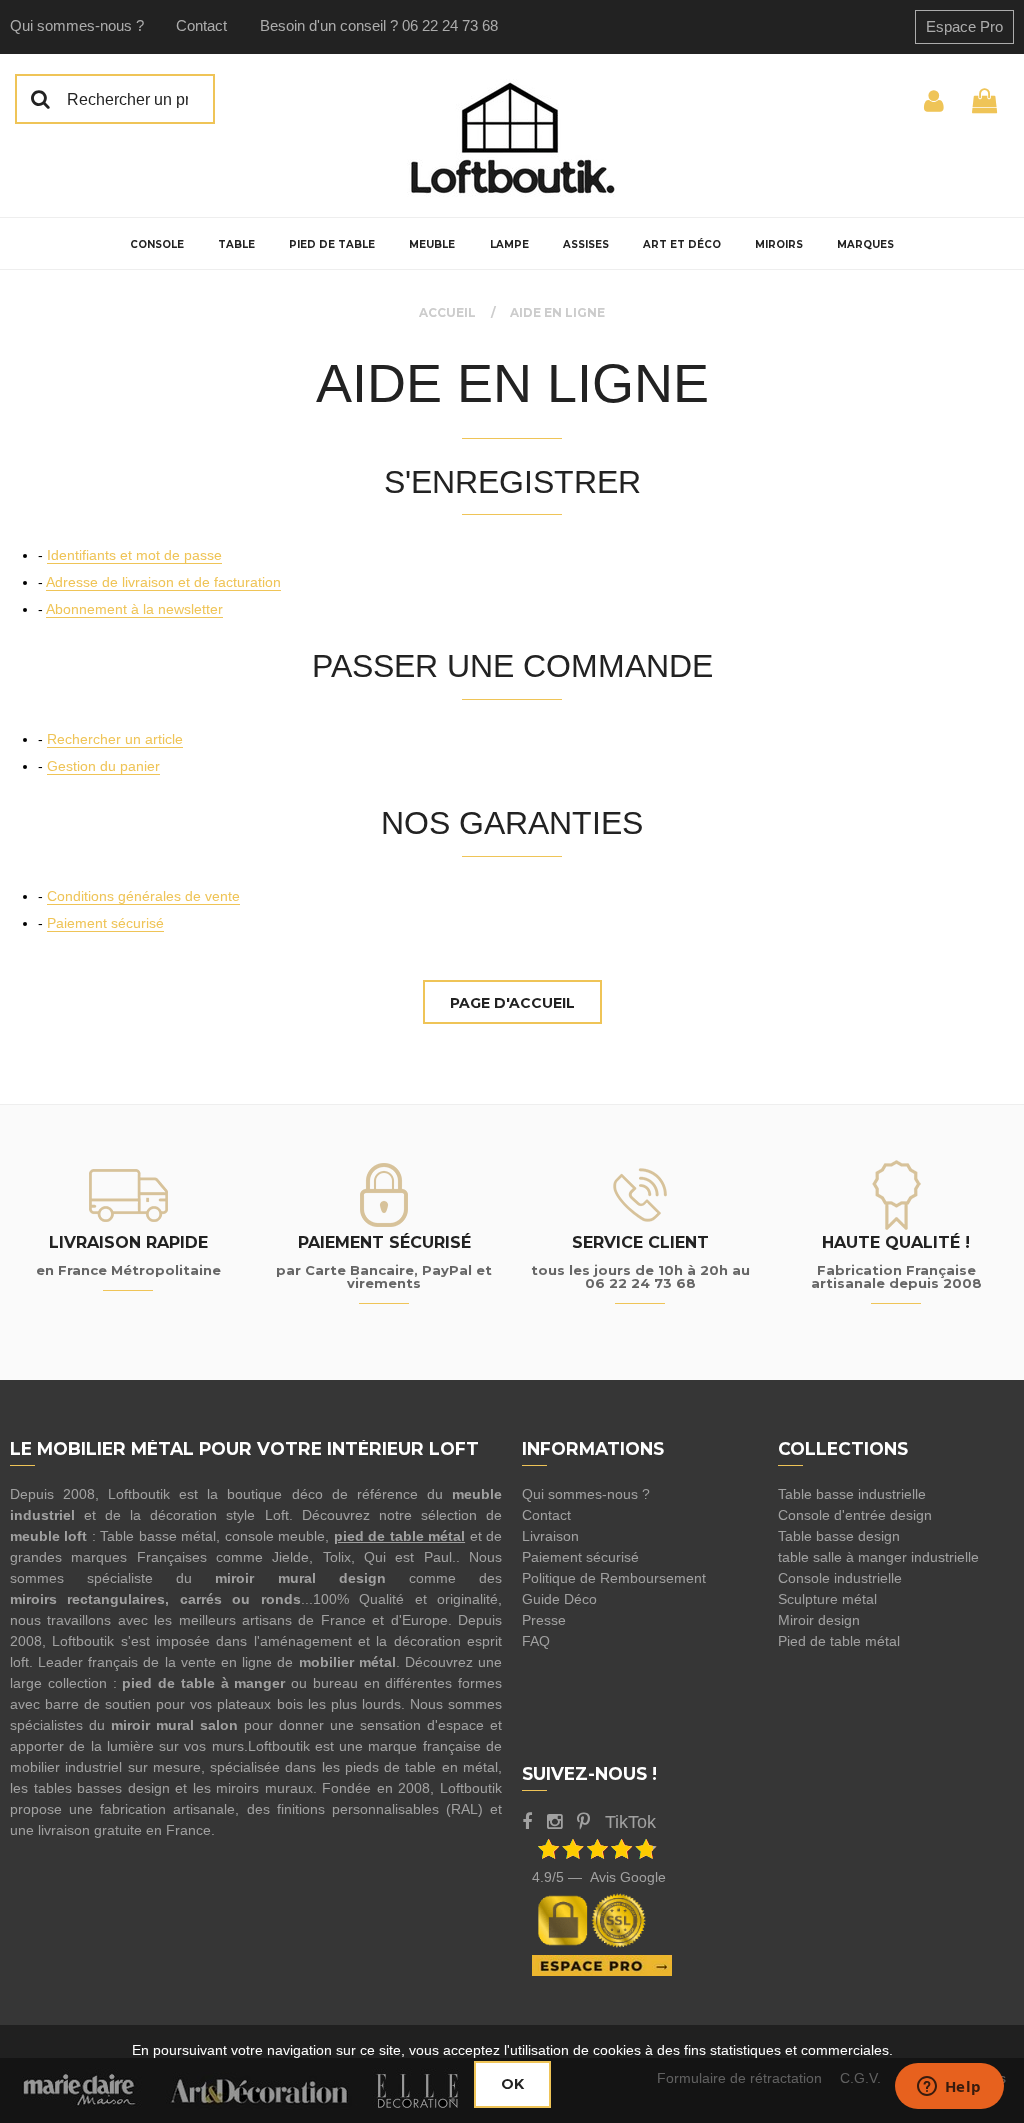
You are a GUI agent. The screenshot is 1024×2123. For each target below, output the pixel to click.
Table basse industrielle (852, 1494)
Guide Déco (559, 1599)
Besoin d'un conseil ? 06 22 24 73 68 (379, 25)
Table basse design (839, 1536)
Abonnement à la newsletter (134, 609)
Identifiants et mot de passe (134, 555)
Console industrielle (840, 1578)
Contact (201, 25)
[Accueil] (512, 138)
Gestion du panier (103, 766)
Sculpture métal (827, 1599)
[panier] (984, 99)
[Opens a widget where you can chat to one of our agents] (949, 2088)
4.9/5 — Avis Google (599, 1877)
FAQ (536, 1641)
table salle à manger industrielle (878, 1557)
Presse (544, 1620)
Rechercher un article (115, 739)
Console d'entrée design (855, 1515)
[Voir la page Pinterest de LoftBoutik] (583, 1822)
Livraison (550, 1536)
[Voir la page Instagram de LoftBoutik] (554, 1822)
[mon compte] (934, 99)
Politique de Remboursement (614, 1578)
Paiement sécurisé (105, 923)
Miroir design (819, 1620)
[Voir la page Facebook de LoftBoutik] (527, 1822)
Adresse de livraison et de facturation (163, 582)
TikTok (630, 1822)
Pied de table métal (839, 1641)
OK (512, 2084)
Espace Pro (964, 26)
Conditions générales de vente (143, 896)
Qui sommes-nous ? (77, 25)
